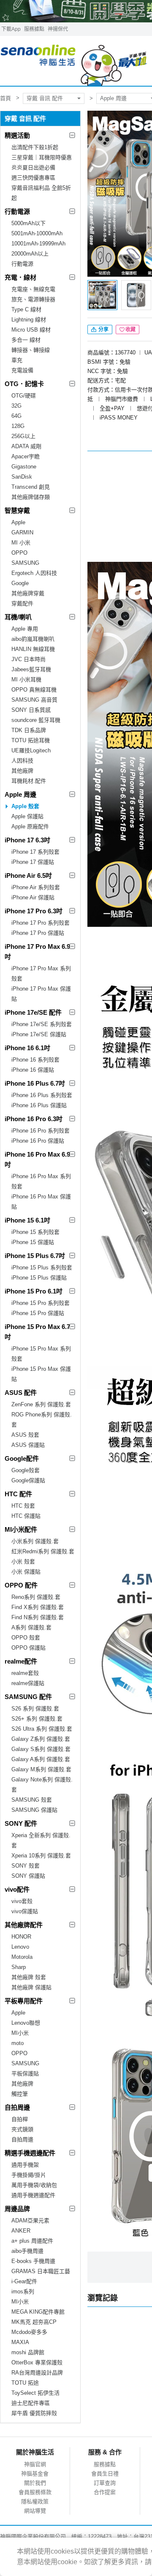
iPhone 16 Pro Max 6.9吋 (37, 1159)
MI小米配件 (21, 1529)
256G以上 (23, 436)
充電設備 (22, 370)
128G (18, 426)
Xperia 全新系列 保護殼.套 (41, 1840)
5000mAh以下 (28, 223)
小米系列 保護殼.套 (35, 1541)
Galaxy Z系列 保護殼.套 (41, 1739)
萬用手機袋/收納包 (34, 2185)
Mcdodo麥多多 (29, 2332)
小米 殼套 (23, 1562)
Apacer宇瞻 (26, 456)
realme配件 (21, 1661)
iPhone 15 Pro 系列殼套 (41, 1303)
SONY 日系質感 (31, 710)
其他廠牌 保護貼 (31, 1987)
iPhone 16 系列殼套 (35, 1060)
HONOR (21, 1937)
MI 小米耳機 (26, 679)
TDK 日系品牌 (29, 730)
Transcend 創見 (31, 487)
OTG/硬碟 (24, 396)
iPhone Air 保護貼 (33, 897)
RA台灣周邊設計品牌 (37, 2373)
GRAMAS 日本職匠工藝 (41, 2271)
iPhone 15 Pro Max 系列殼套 (41, 1354)
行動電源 (17, 211)
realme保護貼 (28, 1683)
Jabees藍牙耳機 (31, 669)
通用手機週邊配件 (33, 2195)
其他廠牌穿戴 (28, 593)
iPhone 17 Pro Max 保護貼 (41, 994)
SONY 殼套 (26, 1866)
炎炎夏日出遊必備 (33, 167)
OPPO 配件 (21, 1585)
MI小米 (20, 2033)
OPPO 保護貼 (28, 1648)
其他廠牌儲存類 (31, 497)
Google (20, 583)
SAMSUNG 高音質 (34, 700)
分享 (103, 329)
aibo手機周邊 (27, 2251)
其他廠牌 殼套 (29, 1977)
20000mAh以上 (30, 254)
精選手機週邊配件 (30, 2153)
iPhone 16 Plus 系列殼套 (42, 1095)
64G (16, 416)
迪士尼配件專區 (31, 2403)
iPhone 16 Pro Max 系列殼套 (41, 1181)
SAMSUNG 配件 (28, 1697)
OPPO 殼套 (26, 1638)
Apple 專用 (25, 629)
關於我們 (35, 2483)
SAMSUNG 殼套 (32, 1800)
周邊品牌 (17, 2209)
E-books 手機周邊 (33, 2261)
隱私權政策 (35, 2501)
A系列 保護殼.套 (31, 1627)
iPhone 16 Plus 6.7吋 (35, 1083)
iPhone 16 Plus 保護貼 (39, 1105)
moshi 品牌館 (28, 2352)
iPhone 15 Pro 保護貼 (38, 1313)
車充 (17, 360)
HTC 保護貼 (26, 1516)
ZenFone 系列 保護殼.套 (41, 1404)
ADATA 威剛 (26, 446)
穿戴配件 (22, 603)
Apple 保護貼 (27, 816)
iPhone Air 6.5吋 (28, 875)
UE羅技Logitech (31, 750)
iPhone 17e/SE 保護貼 (39, 1034)
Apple (18, 522)
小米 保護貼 (26, 1572)
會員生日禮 (105, 2474)
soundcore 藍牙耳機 (36, 720)
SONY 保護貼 (28, 1876)
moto (18, 2043)
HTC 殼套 (23, 1506)
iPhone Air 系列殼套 (36, 887)
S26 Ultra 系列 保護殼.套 (42, 1729)
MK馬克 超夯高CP (34, 2322)
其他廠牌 (22, 771)
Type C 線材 (26, 309)
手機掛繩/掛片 (29, 2175)
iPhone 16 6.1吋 (27, 1048)
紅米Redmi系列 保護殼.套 (43, 1551)
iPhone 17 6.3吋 (27, 840)
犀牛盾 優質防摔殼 (34, 2413)
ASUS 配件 (21, 1393)
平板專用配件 (24, 2001)
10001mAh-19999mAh (38, 244)
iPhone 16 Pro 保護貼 (38, 1141)
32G (16, 406)
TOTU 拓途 (25, 2383)
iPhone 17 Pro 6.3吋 (34, 911)
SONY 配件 (21, 1823)
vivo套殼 (22, 1901)
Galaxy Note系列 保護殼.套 (42, 1785)
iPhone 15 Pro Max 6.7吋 (37, 1332)
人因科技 (22, 761)
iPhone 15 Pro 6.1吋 (34, 1291)
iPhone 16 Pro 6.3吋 (34, 1119)
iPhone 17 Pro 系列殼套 (41, 923)
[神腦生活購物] (74, 61)
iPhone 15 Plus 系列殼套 (42, 1268)
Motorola (22, 1957)
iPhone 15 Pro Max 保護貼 (41, 1374)
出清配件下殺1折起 (35, 147)
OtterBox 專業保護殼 (37, 2362)
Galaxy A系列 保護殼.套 (41, 1759)
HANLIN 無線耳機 (33, 649)
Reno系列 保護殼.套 (36, 1597)
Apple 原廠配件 (30, 826)
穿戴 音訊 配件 (45, 98)
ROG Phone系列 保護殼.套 (42, 1420)
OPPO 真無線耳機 (34, 690)
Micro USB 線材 (31, 330)
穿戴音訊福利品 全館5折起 (41, 193)
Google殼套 (26, 1470)
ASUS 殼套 (25, 1435)
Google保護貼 (28, 1480)
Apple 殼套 (25, 806)
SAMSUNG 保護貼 (34, 1810)
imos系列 (23, 2291)
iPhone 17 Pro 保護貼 (38, 933)
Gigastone (24, 467)
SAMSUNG (25, 563)
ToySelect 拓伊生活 (35, 2393)
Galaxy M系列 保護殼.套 (41, 1769)
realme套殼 (25, 1673)
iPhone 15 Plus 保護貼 (39, 1278)
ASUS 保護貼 (28, 1445)
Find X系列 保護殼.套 (38, 1607)
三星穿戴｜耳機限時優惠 (42, 157)
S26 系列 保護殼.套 (35, 1709)
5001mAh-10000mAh (37, 233)
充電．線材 (20, 277)
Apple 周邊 (20, 794)
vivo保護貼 (25, 1911)
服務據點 (34, 29)
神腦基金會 (35, 2474)
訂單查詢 (105, 2483)
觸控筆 (20, 2094)
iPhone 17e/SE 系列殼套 (42, 1024)
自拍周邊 (17, 2107)
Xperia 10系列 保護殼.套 (41, 1856)
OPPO (19, 553)
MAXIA (20, 2342)
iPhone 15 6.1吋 (27, 1220)
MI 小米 (21, 543)
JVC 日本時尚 (28, 659)
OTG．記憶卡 (24, 384)
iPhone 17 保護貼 (33, 862)
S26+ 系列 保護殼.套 (37, 1719)
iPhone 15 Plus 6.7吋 (35, 1256)
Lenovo (20, 1947)
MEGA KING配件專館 (38, 2312)
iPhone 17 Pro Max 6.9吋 (37, 952)
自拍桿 (20, 2119)
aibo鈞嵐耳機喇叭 (33, 639)
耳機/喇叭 (18, 617)
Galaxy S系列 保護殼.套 (41, 1749)
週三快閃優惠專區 (33, 178)
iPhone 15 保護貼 (33, 1242)
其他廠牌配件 (24, 1925)
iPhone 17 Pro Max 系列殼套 (41, 973)
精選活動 (17, 135)
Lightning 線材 (29, 320)
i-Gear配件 (24, 2281)
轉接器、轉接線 (31, 350)
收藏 (130, 329)
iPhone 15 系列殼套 (35, 1232)
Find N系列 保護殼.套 (38, 1617)
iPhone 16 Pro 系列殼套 (41, 1131)
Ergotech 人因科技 (34, 573)
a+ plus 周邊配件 (32, 2241)
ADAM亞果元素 (30, 2221)
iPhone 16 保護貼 (33, 1070)
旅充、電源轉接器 (33, 299)
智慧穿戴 (17, 511)
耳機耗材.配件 (29, 781)
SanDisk (22, 477)
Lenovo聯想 (26, 2023)
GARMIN (22, 532)
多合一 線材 (26, 340)
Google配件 (22, 1458)
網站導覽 (35, 2511)
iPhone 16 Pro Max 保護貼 (41, 1202)
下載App (11, 29)
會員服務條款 (35, 2492)
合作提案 (105, 2492)
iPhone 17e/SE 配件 (33, 1012)
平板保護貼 (25, 2074)
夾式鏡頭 (22, 2129)
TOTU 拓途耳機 (31, 740)
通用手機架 (25, 2165)
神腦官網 (35, 2464)
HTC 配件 (18, 1494)
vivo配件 (17, 1889)
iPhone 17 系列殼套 (35, 852)
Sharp (19, 1967)
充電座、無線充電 (33, 289)
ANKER (21, 2231)
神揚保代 (58, 29)
